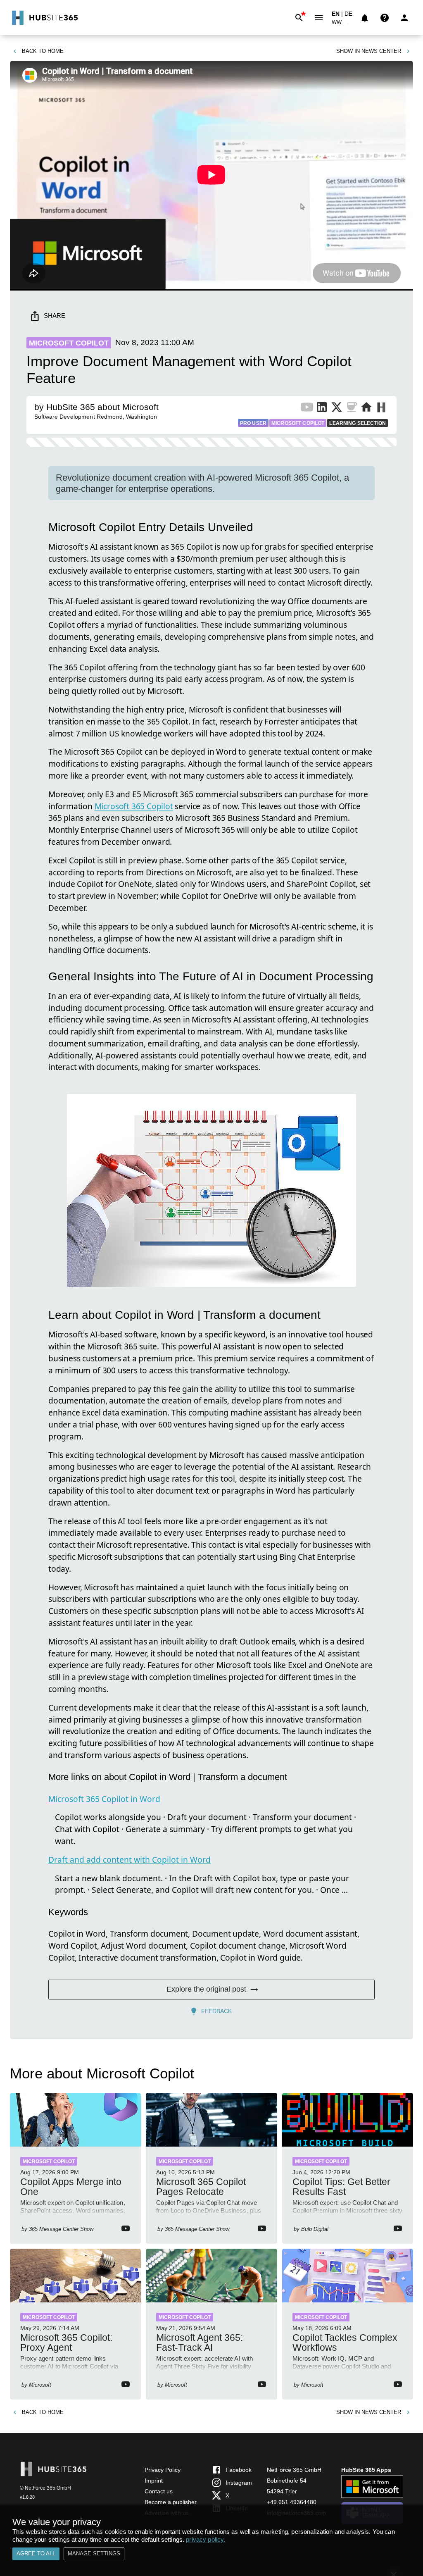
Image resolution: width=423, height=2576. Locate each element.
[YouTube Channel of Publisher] (307, 409)
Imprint (154, 2481)
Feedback (216, 2011)
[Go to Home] (44, 18)
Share (55, 316)
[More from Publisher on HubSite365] (381, 408)
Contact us (159, 2491)
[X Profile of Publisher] (337, 409)
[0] (365, 18)
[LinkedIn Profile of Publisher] (322, 409)
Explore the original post (206, 1989)
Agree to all (36, 2553)
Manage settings (94, 2553)
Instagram (239, 2483)
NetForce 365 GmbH (294, 2470)
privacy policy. (206, 2539)
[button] (341, 24)
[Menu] (319, 18)
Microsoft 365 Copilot (134, 806)
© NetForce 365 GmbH (45, 2488)
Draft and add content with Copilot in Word (130, 1860)
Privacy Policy (163, 2470)
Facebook (239, 2470)
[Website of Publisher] (366, 409)
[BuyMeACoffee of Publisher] (352, 409)
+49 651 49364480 (292, 2502)
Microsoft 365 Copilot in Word (104, 1799)
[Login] (404, 18)
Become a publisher (171, 2502)
